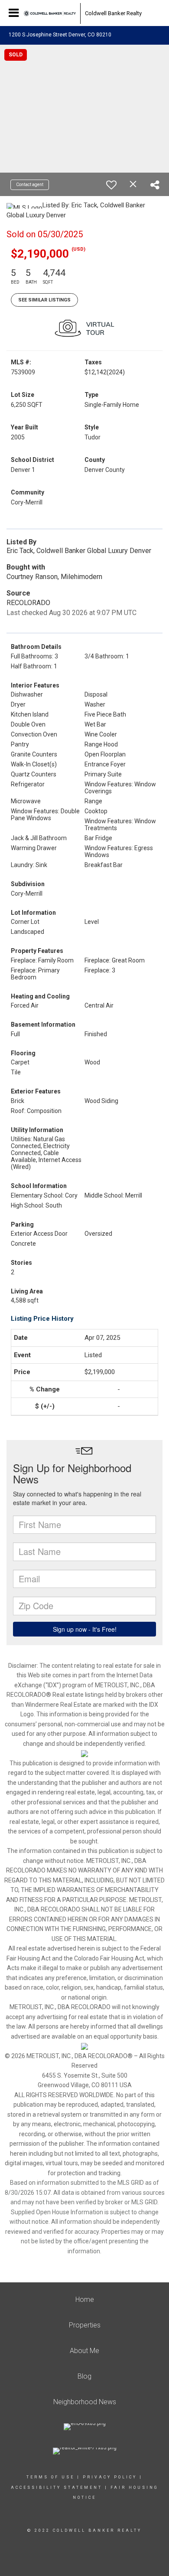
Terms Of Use (50, 2477)
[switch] (111, 185)
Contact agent (30, 185)
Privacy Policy (110, 2477)
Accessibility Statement (57, 2488)
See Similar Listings (44, 300)
